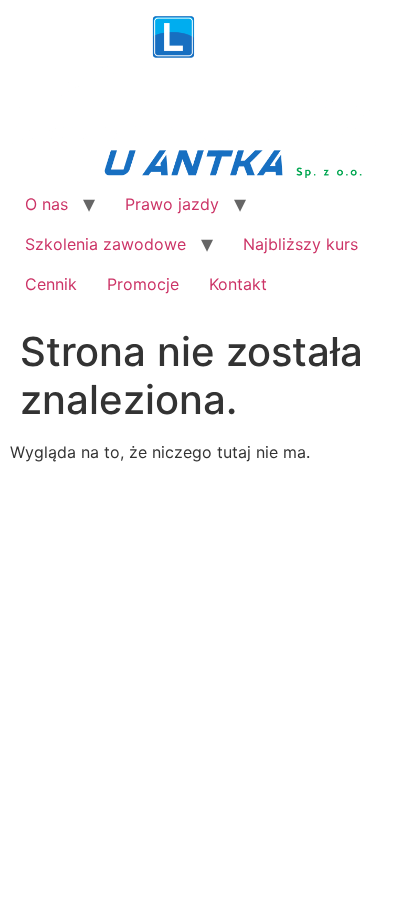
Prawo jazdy (172, 204)
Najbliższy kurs (300, 244)
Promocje (143, 284)
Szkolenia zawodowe (105, 244)
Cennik (51, 284)
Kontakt (238, 284)
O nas (46, 204)
